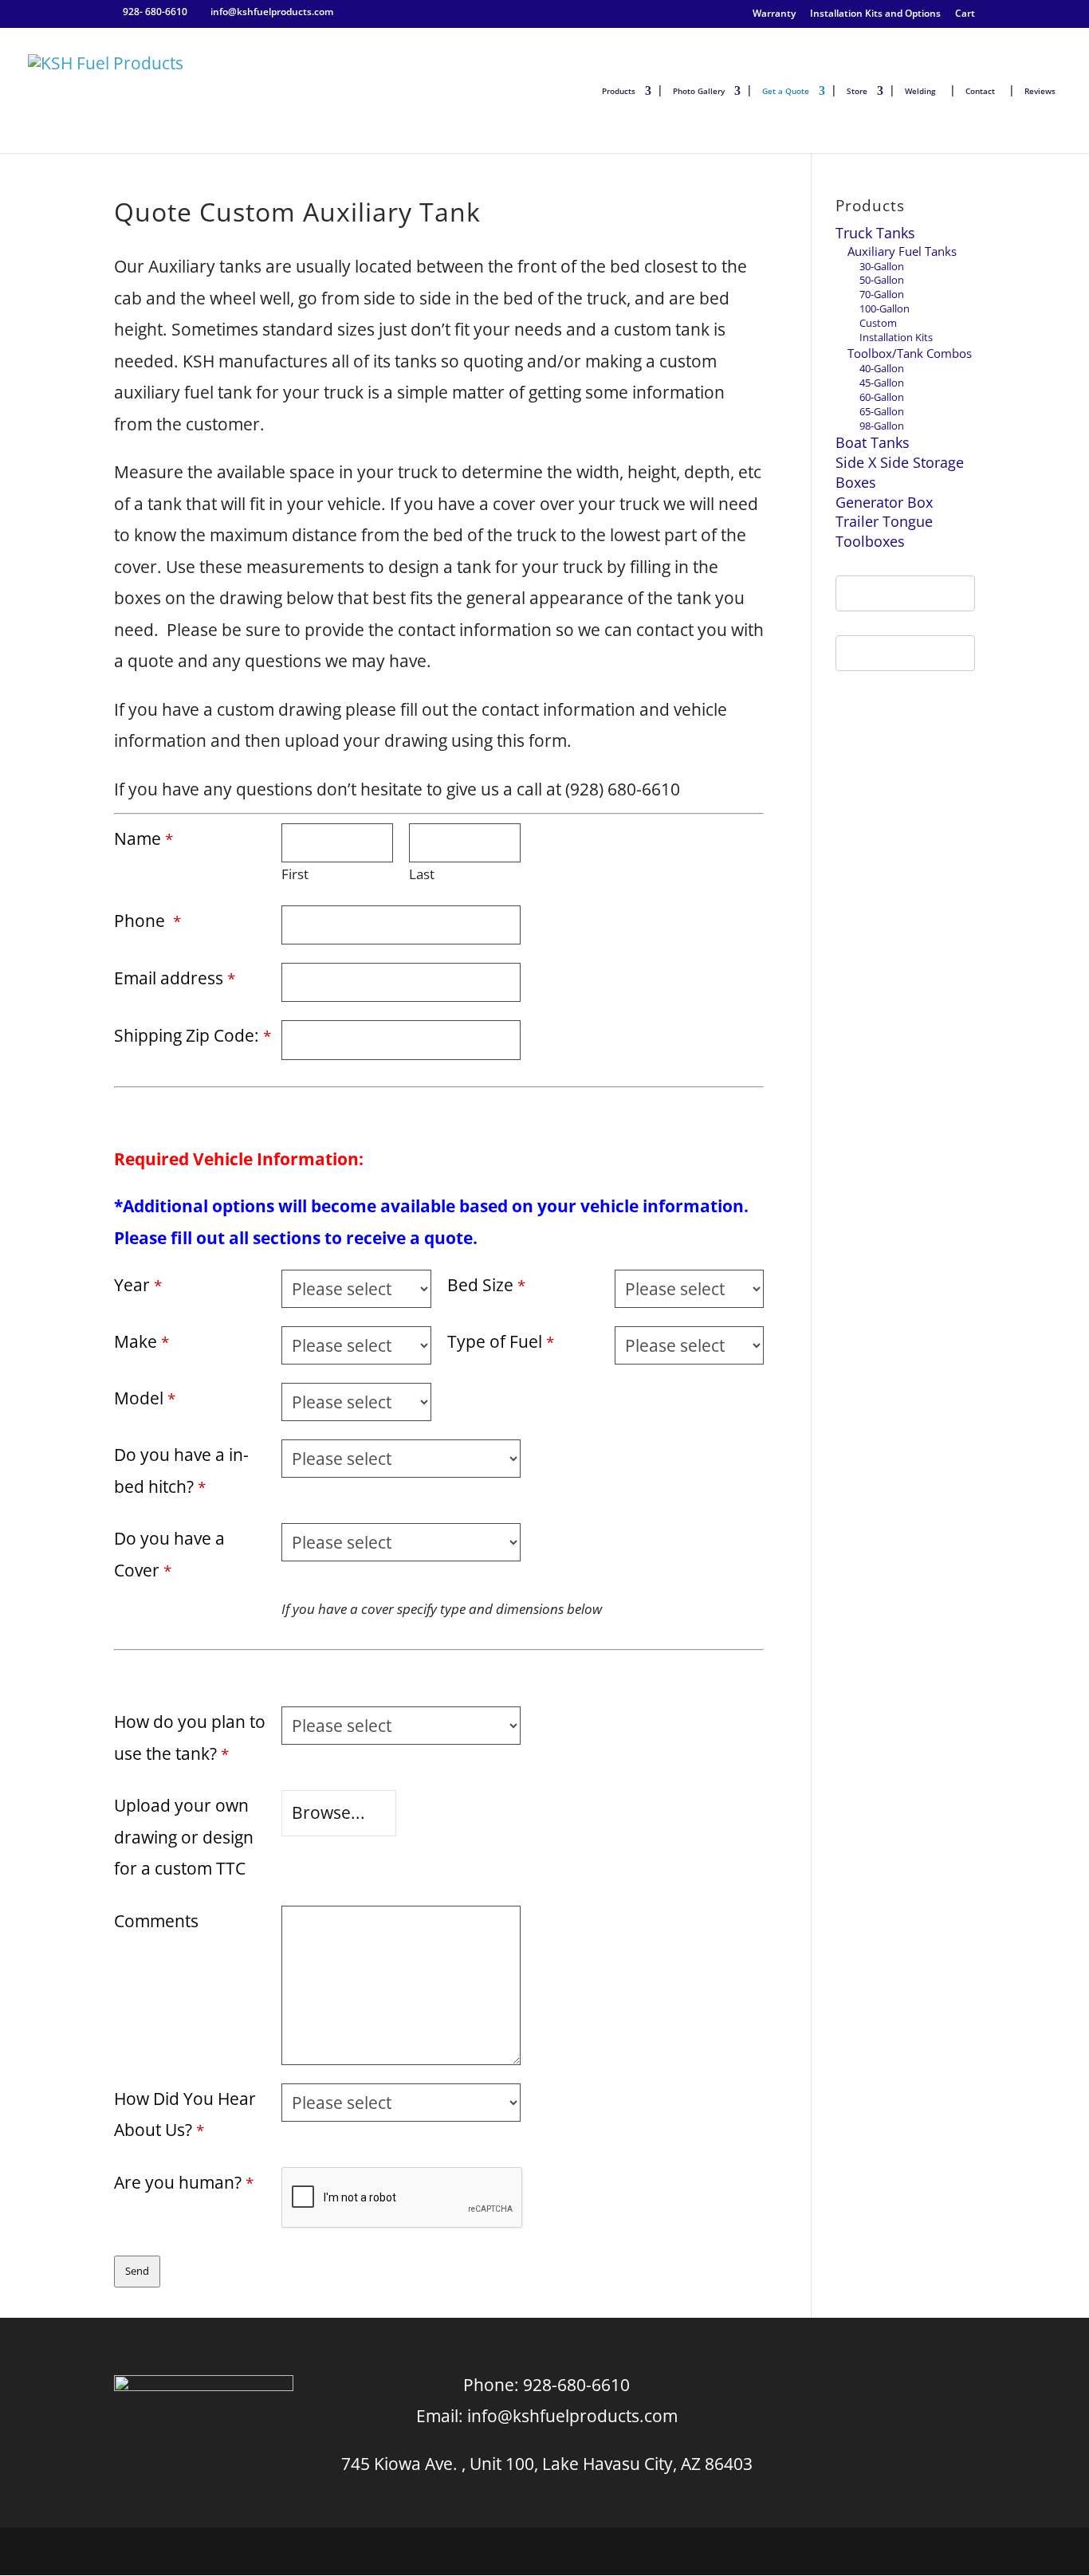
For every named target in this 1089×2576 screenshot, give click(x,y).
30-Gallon (882, 266)
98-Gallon (882, 426)
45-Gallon (882, 383)
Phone (147, 921)
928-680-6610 (576, 2385)
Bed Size (486, 1285)
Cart (965, 14)
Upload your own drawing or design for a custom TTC (184, 1837)
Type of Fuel (501, 1341)
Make (142, 1341)
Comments (156, 1921)
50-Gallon (882, 280)
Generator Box (884, 502)
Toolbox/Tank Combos (910, 353)
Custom (878, 323)
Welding (920, 91)
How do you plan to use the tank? (190, 1738)
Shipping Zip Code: (193, 1035)
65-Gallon (882, 411)
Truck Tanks (875, 233)
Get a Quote (786, 91)
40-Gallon (882, 368)
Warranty (774, 14)
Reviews (1040, 91)
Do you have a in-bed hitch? (181, 1471)
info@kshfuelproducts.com (572, 2416)
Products (619, 91)
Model (145, 1398)
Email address (175, 978)
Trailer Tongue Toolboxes (884, 531)
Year (138, 1285)
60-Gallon (882, 397)
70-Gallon (882, 294)
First (295, 874)
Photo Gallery (699, 91)
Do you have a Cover (169, 1554)
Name (143, 838)
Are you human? (184, 2182)
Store (857, 91)
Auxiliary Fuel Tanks (902, 251)
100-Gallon (885, 308)
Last (422, 874)
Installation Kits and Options (875, 14)
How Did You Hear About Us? (185, 2115)
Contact (980, 91)
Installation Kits (896, 337)
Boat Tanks (873, 442)
